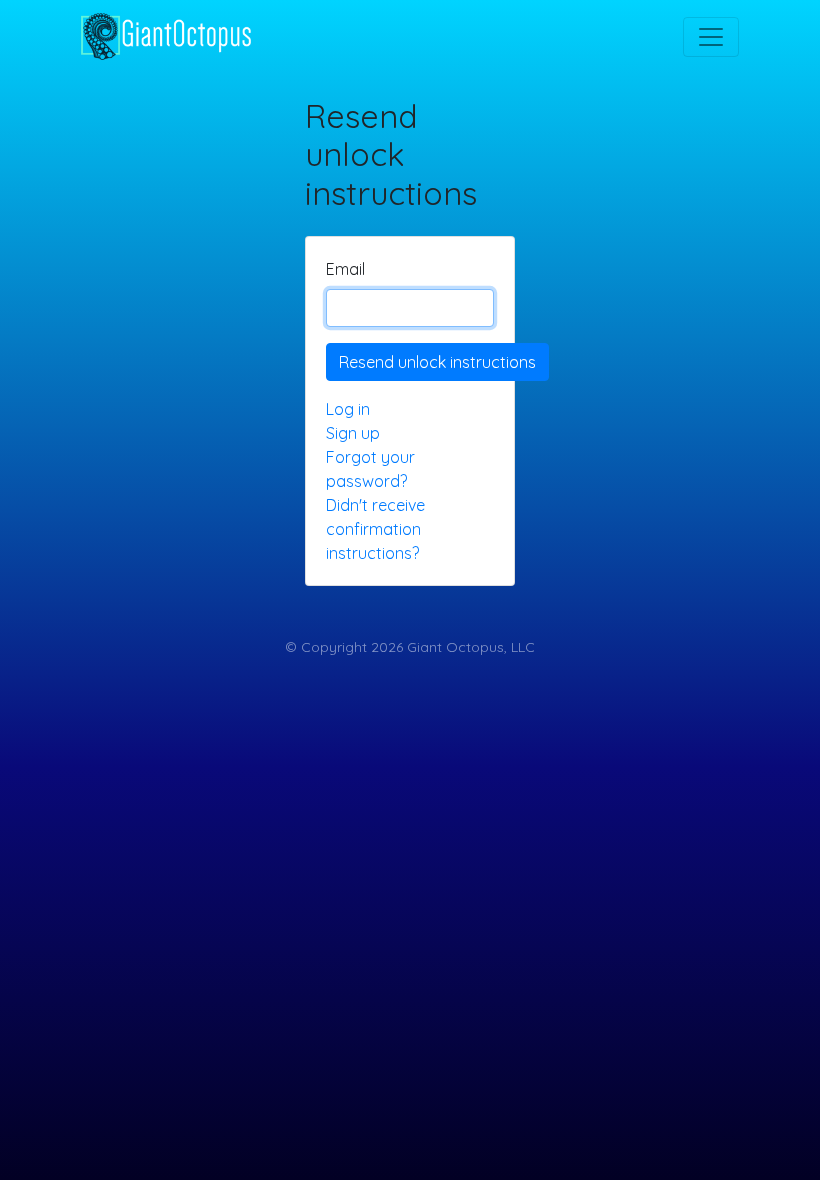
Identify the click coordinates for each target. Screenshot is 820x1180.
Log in (348, 409)
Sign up (353, 433)
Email (345, 269)
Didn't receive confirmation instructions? (375, 529)
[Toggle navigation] (711, 37)
